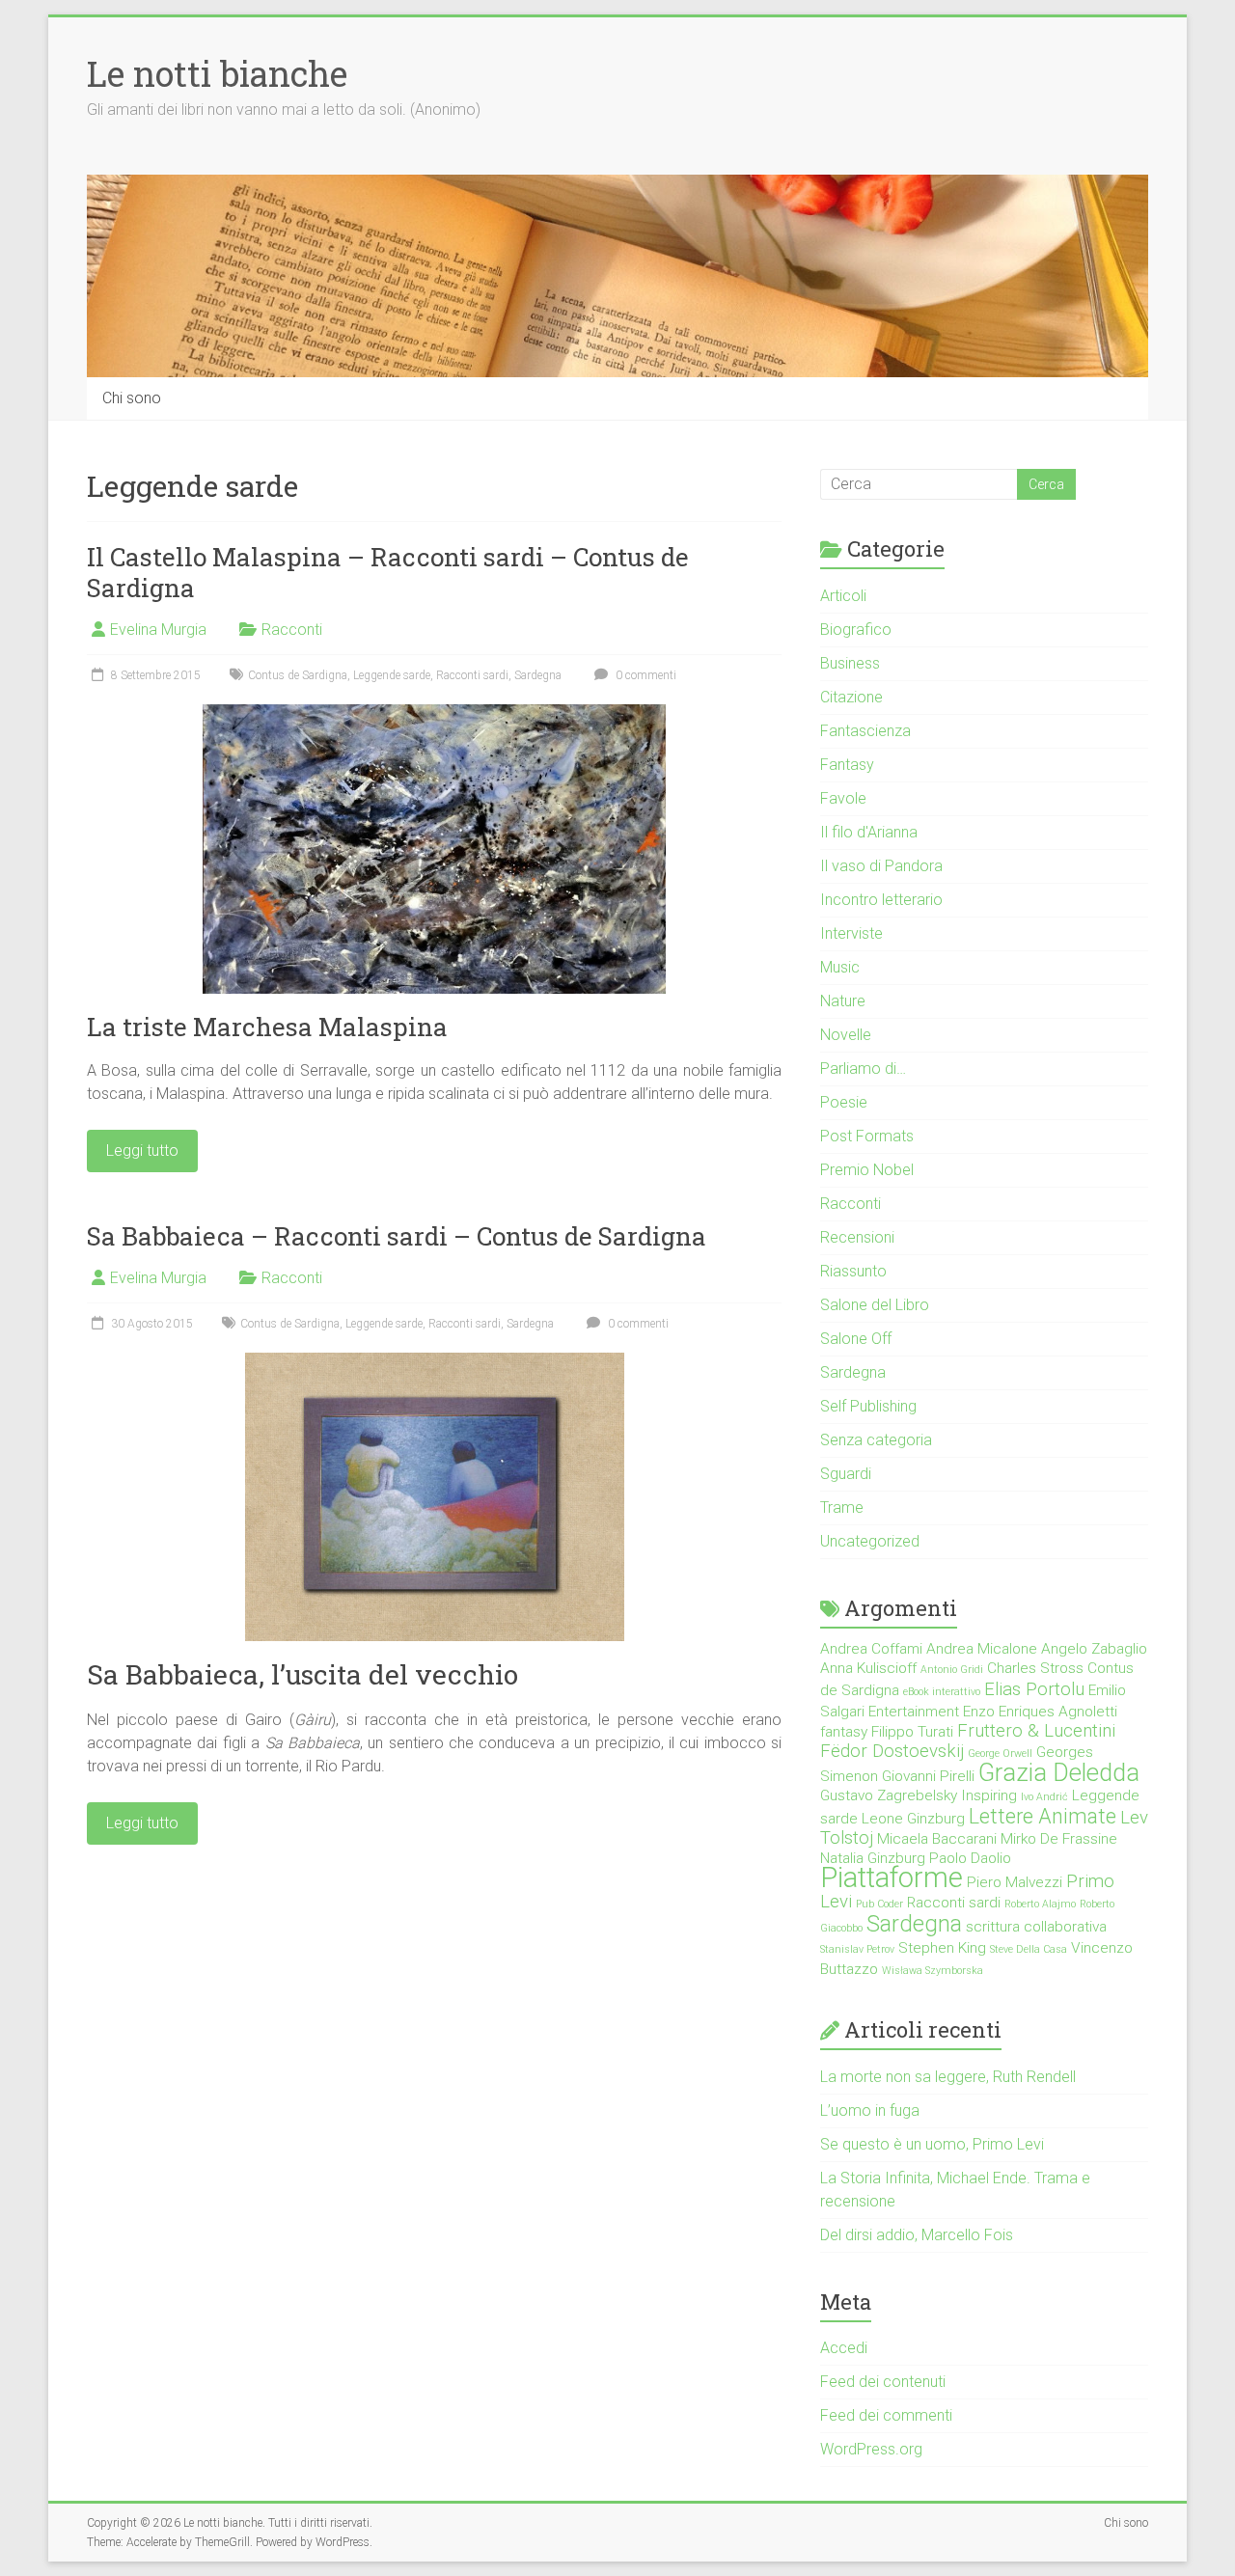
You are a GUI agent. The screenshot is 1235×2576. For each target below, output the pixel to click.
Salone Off (856, 1339)
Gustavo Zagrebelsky (889, 1795)
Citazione (851, 697)
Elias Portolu (1034, 1689)
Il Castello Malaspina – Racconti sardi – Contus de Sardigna (388, 572)
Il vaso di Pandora (881, 866)
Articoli (843, 596)
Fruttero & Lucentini (1036, 1731)
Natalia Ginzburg (873, 1858)
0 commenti (645, 675)
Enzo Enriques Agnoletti (1040, 1712)
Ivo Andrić (1044, 1797)
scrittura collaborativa (1036, 1927)
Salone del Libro (875, 1305)
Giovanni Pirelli (928, 1776)
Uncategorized (870, 1541)
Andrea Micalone (982, 1649)
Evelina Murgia (158, 630)
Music (840, 967)
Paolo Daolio (970, 1858)
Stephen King (942, 1948)
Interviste (851, 933)
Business (850, 663)
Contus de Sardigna (298, 675)
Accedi (844, 2348)
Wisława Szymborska (933, 1971)
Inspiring (989, 1795)
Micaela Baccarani (937, 1839)
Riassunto (853, 1271)
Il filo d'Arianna (869, 832)
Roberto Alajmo (1040, 1904)
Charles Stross (1035, 1668)
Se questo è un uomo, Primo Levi (932, 2144)
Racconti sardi (472, 675)
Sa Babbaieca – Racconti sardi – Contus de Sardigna (397, 1236)
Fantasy (847, 765)
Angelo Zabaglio (1094, 1649)
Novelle (846, 1035)
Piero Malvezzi (1015, 1882)
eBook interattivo (942, 1692)
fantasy (844, 1732)
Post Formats (867, 1136)
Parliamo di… (863, 1069)
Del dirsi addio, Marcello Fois (917, 2235)
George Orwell (1000, 1754)
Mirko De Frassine (1059, 1839)
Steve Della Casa (1029, 1949)
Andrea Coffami (871, 1649)
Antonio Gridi (952, 1670)
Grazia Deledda (1059, 1773)
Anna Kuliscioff (868, 1668)
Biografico (856, 630)
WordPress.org (871, 2449)
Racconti (292, 630)
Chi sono (132, 398)
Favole (843, 798)
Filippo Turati (912, 1732)
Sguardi (846, 1474)
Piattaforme (892, 1877)
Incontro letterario (881, 900)
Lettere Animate (1043, 1816)
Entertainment (914, 1712)
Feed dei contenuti (883, 2382)
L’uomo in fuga (870, 2110)
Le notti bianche (217, 73)
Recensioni (857, 1237)
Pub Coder (879, 1904)
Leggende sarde (392, 675)
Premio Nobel (867, 1170)
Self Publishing (868, 1406)
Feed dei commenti (886, 2415)
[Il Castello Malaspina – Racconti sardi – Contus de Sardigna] (434, 713)
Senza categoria (876, 1440)
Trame (842, 1507)
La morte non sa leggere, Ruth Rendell (948, 2077)
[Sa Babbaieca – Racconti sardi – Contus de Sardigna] (435, 1362)
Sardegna (538, 675)
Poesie (844, 1102)
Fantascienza (865, 731)
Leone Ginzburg (913, 1819)
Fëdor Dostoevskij (892, 1751)
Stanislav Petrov (857, 1949)
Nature (843, 1001)
